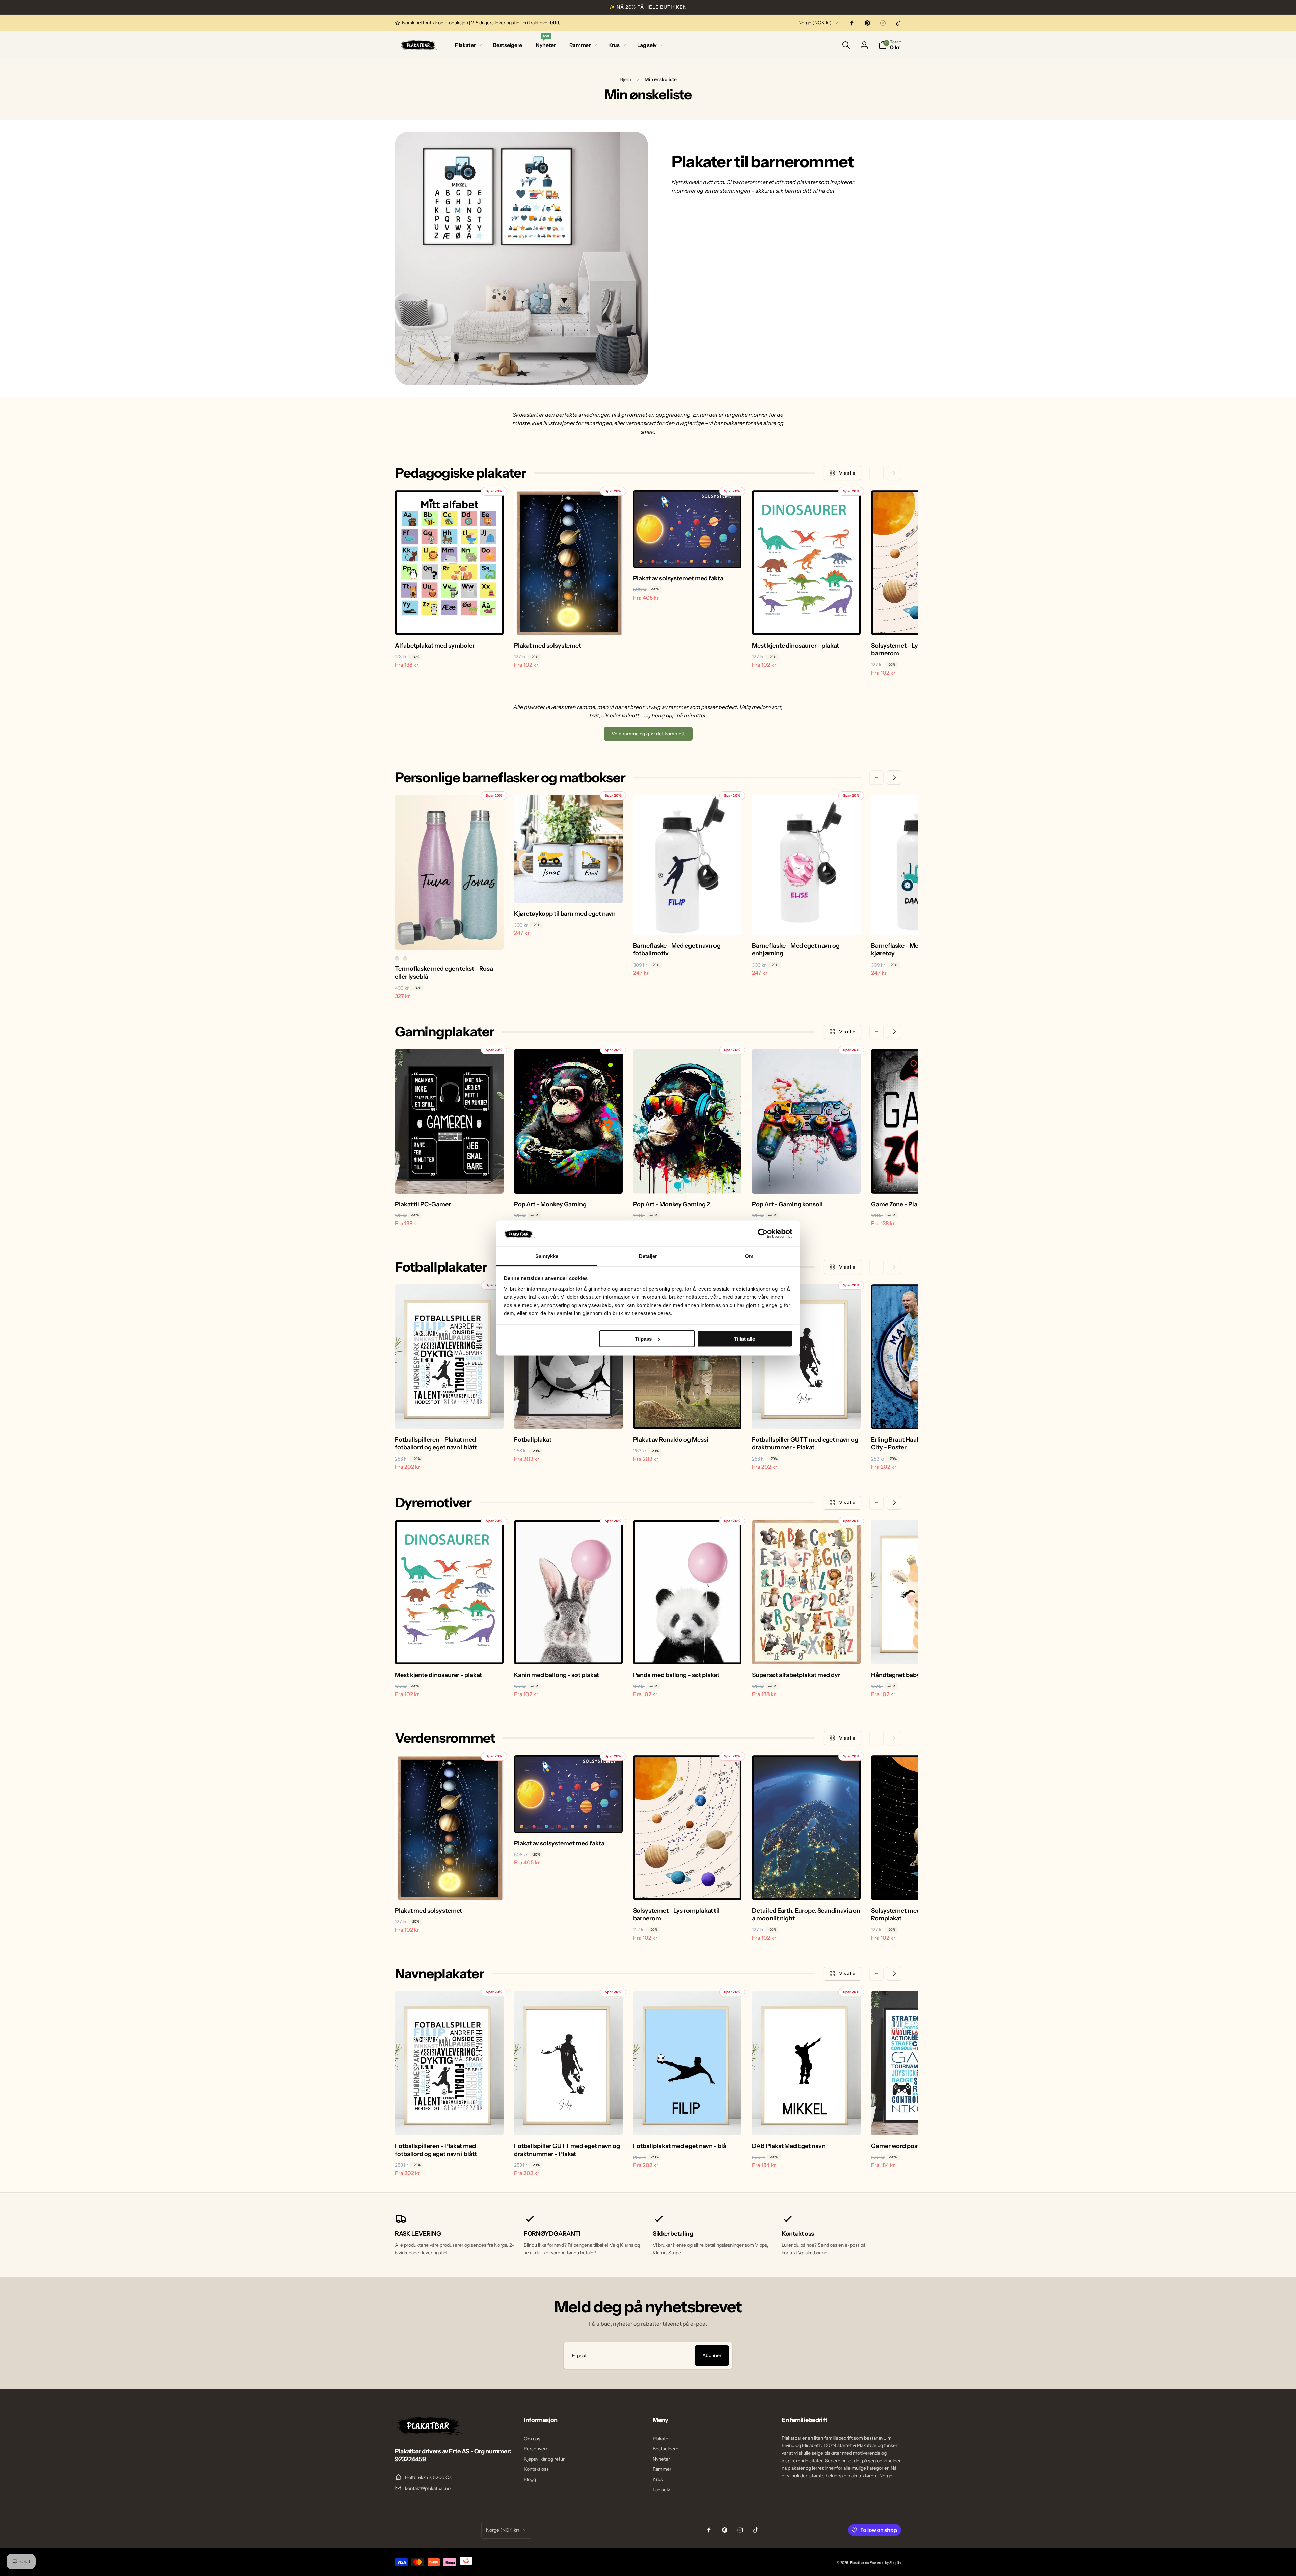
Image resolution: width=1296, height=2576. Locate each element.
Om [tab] (749, 1256)
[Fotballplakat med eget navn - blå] (687, 2123)
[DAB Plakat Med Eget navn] (807, 2123)
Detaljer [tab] (648, 1256)
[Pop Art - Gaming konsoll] (807, 1181)
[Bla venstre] (876, 473)
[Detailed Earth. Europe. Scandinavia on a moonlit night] (807, 1888)
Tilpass (643, 1339)
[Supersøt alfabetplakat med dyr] (807, 1652)
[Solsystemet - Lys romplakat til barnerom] (687, 1888)
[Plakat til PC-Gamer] (450, 1181)
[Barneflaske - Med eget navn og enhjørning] (807, 923)
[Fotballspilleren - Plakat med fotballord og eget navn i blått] (450, 1417)
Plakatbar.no (859, 2563)
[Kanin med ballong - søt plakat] (569, 1652)
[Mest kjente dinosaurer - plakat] (807, 623)
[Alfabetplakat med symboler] (450, 623)
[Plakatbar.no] (429, 2433)
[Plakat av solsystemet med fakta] (687, 555)
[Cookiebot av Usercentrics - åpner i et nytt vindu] (763, 1234)
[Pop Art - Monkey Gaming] (569, 1181)
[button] (467, 45)
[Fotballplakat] (569, 1417)
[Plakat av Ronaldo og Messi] (687, 1417)
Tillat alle (745, 1339)
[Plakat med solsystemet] (569, 623)
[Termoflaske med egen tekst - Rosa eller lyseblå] (450, 937)
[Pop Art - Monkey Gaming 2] (687, 1181)
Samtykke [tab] (547, 1256)
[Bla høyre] (894, 473)
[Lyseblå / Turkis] (405, 958)
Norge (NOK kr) (815, 23)
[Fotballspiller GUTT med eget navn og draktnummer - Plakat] (807, 1417)
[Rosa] (397, 958)
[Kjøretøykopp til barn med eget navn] (569, 891)
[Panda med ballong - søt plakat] (687, 1652)
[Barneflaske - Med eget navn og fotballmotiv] (687, 923)
